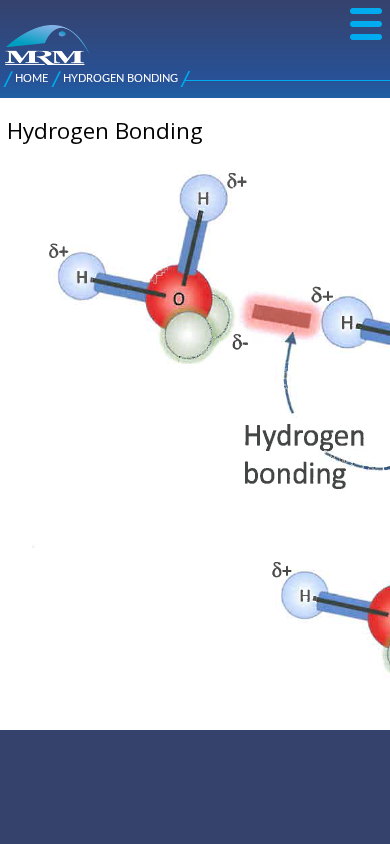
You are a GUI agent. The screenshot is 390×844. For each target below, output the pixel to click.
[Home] (12, 35)
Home (31, 78)
